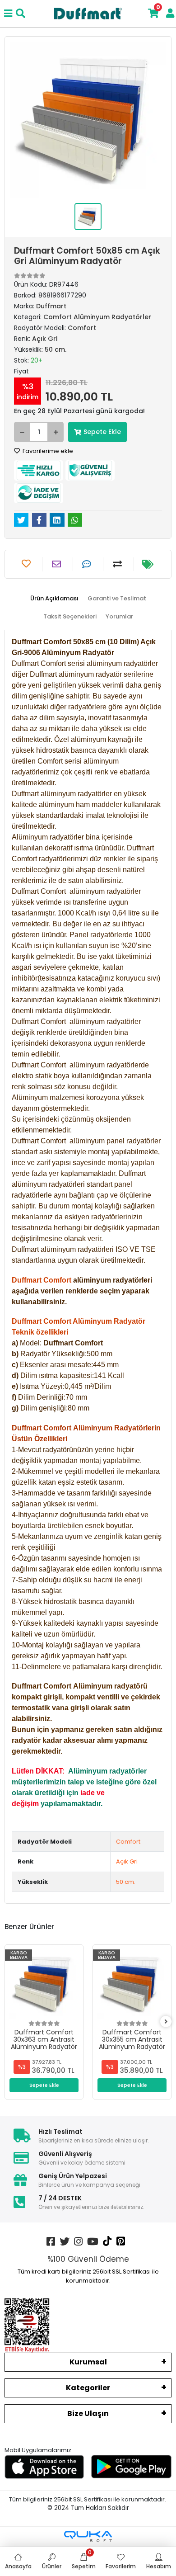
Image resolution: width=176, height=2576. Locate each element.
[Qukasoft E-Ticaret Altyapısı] (88, 2536)
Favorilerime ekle (47, 451)
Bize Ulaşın (88, 2413)
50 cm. (126, 1882)
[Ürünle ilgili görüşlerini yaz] (88, 564)
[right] (166, 2022)
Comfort (128, 1842)
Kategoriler (88, 2388)
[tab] (54, 599)
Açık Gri (127, 1861)
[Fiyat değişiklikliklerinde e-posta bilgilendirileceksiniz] (149, 564)
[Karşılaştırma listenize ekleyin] (118, 564)
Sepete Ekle (102, 432)
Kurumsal (88, 2362)
